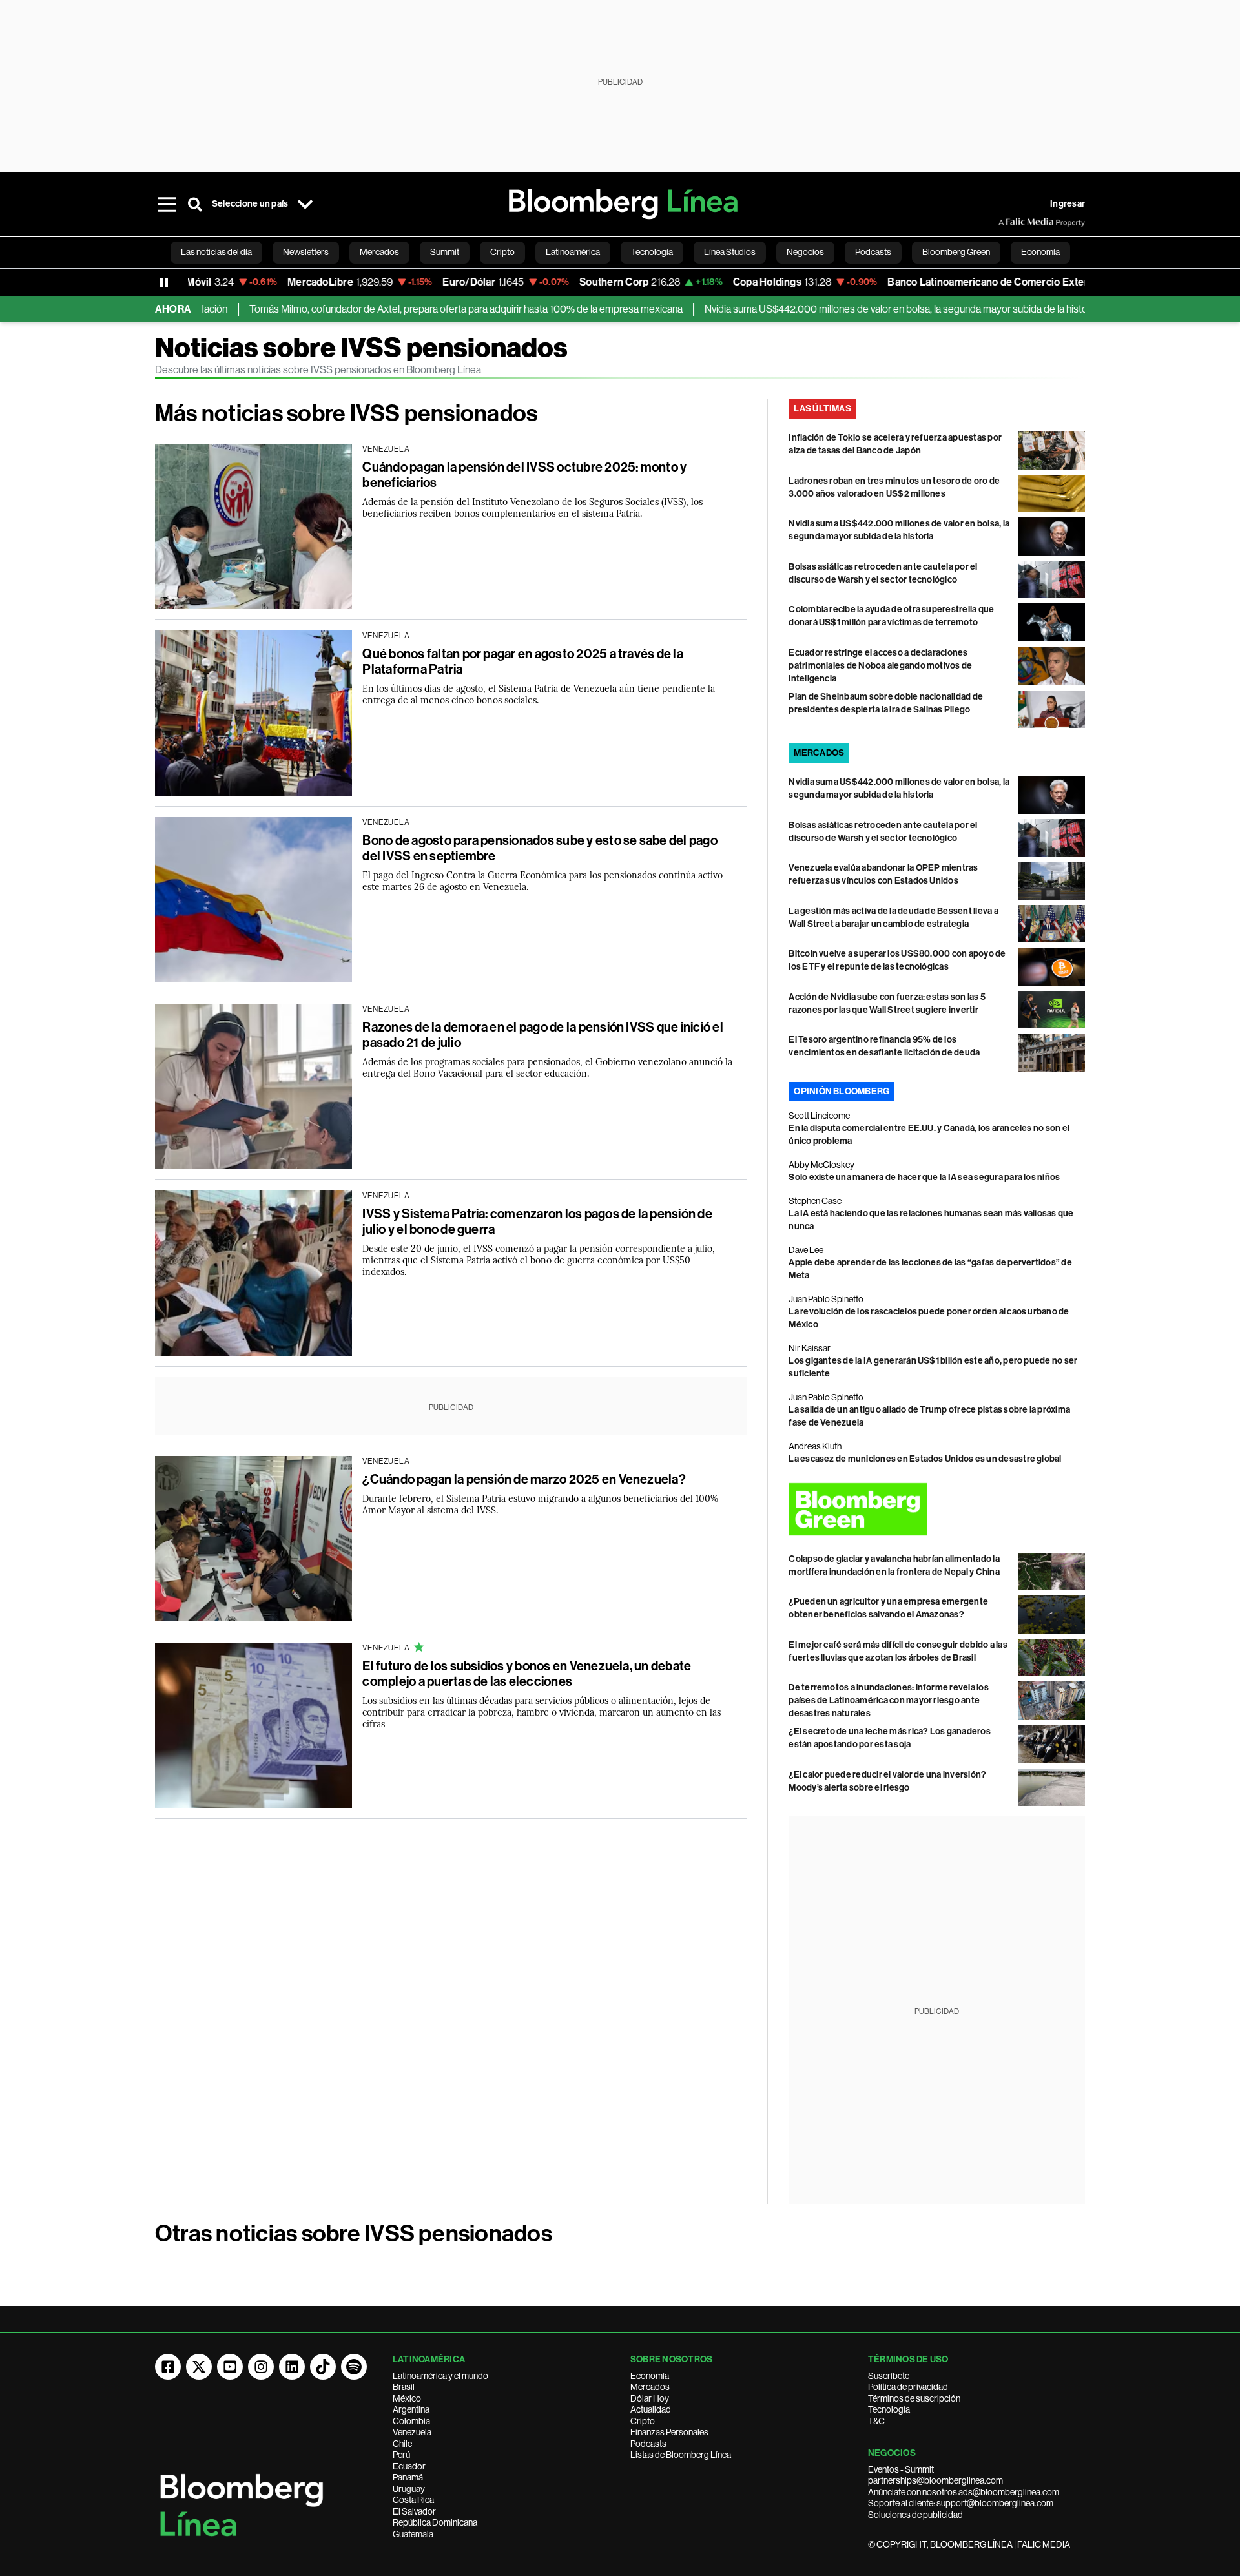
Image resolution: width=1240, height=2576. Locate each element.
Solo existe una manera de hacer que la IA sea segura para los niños (924, 1177)
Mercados (650, 2387)
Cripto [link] (502, 252)
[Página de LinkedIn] (292, 2367)
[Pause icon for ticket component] (164, 282)
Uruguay (409, 2489)
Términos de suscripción (914, 2398)
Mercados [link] (379, 252)
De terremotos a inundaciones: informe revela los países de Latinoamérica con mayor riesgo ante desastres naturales (889, 1700)
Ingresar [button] (1068, 204)
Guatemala (413, 2534)
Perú (401, 2455)
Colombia (411, 2421)
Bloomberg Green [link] (956, 252)
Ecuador (409, 2466)
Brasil (404, 2387)
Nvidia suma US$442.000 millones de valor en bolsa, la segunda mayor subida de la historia (842, 309)
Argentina (411, 2409)
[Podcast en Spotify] (354, 2367)
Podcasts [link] (873, 252)
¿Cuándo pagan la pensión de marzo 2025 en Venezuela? (524, 1479)
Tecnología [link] (652, 252)
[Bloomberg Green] (937, 1509)
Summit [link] (445, 252)
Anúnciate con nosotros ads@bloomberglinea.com (964, 2492)
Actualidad (651, 2409)
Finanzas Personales (669, 2432)
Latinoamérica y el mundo (440, 2376)
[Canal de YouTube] (230, 2367)
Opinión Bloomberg (842, 1091)
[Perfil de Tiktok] (323, 2367)
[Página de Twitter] (199, 2367)
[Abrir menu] (167, 204)
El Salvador (414, 2511)
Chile (402, 2444)
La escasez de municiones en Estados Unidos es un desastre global (925, 1459)
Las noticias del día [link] (216, 252)
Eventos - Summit (901, 2469)
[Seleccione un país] (305, 204)
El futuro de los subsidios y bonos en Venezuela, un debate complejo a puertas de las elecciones (527, 1674)
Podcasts (648, 2444)
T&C (876, 2421)
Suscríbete (889, 2376)
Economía (650, 2376)
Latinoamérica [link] (573, 252)
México (407, 2398)
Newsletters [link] (306, 252)
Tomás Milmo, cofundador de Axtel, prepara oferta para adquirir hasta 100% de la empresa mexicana (407, 309)
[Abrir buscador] (195, 204)
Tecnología (889, 2409)
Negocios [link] (805, 252)
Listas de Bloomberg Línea (681, 2455)
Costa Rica (413, 2500)
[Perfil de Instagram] (261, 2367)
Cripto (643, 2421)
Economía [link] (1040, 252)
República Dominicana (435, 2522)
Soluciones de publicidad (915, 2515)
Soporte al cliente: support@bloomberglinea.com (961, 2503)
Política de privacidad (908, 2387)
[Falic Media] (1008, 222)
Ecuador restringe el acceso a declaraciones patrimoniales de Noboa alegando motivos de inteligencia (880, 666)
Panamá (408, 2477)
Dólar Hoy (650, 2398)
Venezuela (412, 2432)
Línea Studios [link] (730, 252)
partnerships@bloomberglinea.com (935, 2480)
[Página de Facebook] (168, 2367)
